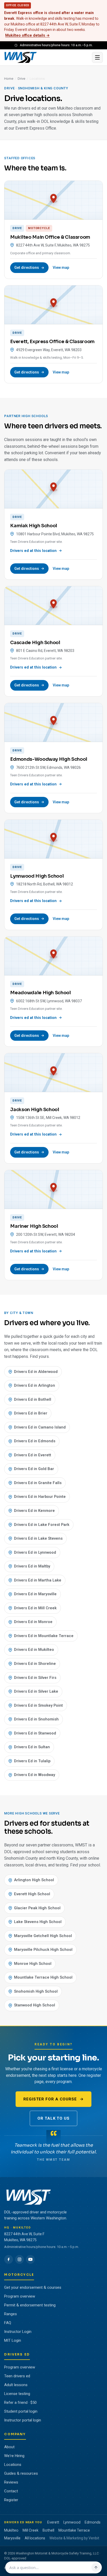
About (9, 2447)
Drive (21, 79)
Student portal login (21, 2411)
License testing (17, 2394)
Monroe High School (33, 1964)
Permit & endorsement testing (30, 2305)
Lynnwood (72, 2522)
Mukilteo (11, 2530)
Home (9, 79)
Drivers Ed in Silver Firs (35, 1678)
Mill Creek (31, 2530)
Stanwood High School (35, 2005)
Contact (11, 2491)
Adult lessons (16, 2385)
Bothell (48, 2530)
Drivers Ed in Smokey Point (38, 1705)
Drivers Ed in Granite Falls (38, 1483)
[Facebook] (9, 2259)
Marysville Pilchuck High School (43, 1950)
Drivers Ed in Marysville (35, 1594)
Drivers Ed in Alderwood (36, 1372)
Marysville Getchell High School (43, 1936)
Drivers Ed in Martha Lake (38, 1580)
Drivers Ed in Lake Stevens (38, 1538)
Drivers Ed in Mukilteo (34, 1650)
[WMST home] (46, 57)
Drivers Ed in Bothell (33, 1399)
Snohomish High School (36, 1991)
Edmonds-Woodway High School (49, 759)
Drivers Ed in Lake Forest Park (42, 1525)
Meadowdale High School (40, 993)
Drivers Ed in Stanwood (35, 1733)
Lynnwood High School (37, 876)
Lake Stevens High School (38, 1922)
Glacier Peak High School (37, 1908)
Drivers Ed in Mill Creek (35, 1608)
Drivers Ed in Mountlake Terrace (44, 1636)
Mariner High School (34, 1226)
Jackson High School (35, 1110)
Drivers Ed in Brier (31, 1413)
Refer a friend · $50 (20, 2403)
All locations (35, 2538)
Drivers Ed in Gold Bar (34, 1469)
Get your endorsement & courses (33, 2287)
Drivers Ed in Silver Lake (36, 1691)
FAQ (8, 2323)
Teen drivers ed (17, 2376)
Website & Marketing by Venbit (74, 2538)
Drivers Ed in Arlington (35, 1385)
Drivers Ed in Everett (33, 1455)
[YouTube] (30, 2259)
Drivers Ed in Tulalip (32, 1761)
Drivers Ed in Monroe (33, 1622)
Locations (13, 2465)
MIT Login (13, 2340)
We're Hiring (14, 2456)
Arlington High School (34, 1880)
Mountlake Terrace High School (43, 1977)
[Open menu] (97, 57)
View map (61, 268)
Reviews (11, 2482)
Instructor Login (18, 2332)
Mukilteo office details (27, 35)
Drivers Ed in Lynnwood (35, 1552)
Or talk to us (53, 2118)
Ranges (11, 2314)
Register (11, 2500)
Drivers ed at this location (33, 551)
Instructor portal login (23, 2420)
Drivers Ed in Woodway (35, 1775)
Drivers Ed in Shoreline (35, 1664)
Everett (53, 2522)
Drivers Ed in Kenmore (34, 1511)
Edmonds (93, 2522)
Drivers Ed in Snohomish (36, 1719)
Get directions (27, 268)
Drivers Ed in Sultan (32, 1747)
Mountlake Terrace (74, 2530)
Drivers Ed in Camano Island (40, 1427)
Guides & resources (21, 2473)
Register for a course (50, 2099)
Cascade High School (35, 643)
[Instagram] (19, 2259)
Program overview (20, 2296)
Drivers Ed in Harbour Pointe (40, 1497)
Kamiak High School (34, 526)
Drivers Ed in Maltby (32, 1566)
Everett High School (32, 1894)
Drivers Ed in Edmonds (35, 1441)
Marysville (12, 2538)
